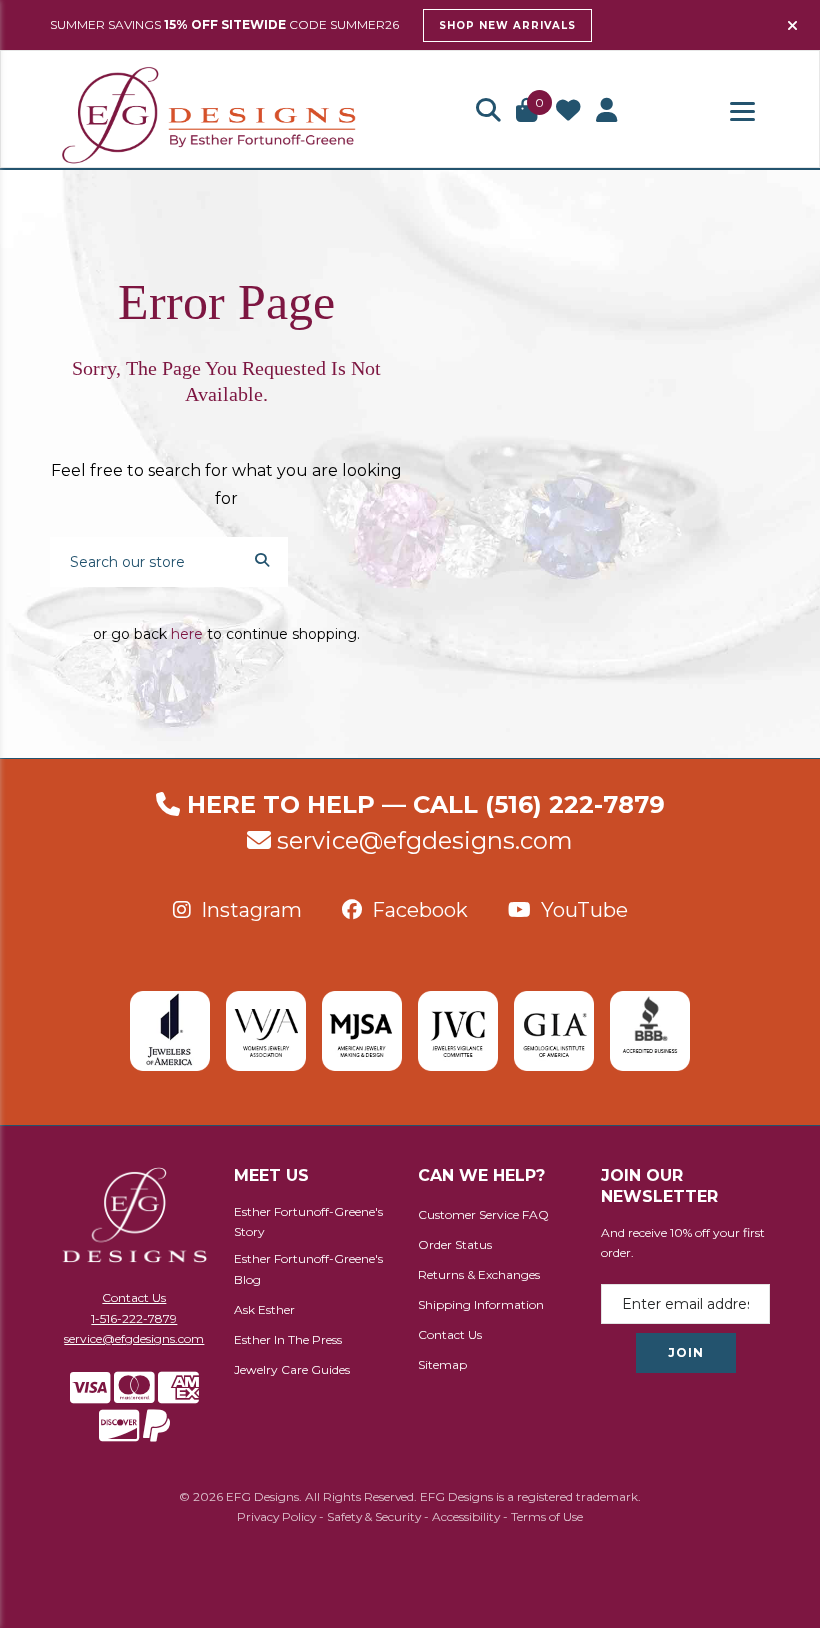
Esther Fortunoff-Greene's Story (308, 1222)
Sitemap (442, 1364)
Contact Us (134, 1297)
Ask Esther (264, 1309)
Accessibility (466, 1516)
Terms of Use (547, 1516)
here (187, 634)
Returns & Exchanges (479, 1274)
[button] (488, 112)
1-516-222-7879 (134, 1318)
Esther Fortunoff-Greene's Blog (308, 1269)
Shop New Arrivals (507, 25)
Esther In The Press (288, 1339)
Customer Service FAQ (483, 1214)
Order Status (455, 1244)
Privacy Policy (276, 1516)
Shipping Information (481, 1304)
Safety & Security (374, 1516)
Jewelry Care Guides (292, 1369)
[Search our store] (262, 559)
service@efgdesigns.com (425, 840)
